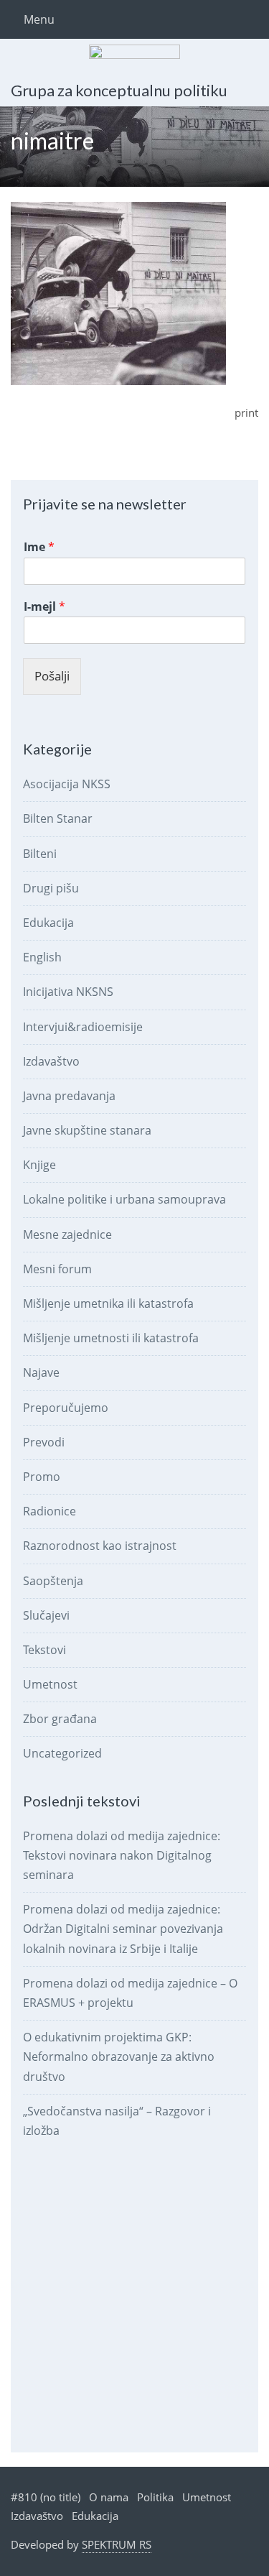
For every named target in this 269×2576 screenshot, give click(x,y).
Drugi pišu (51, 888)
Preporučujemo (66, 1408)
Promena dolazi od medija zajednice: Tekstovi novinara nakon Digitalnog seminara (122, 1855)
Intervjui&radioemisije (83, 1027)
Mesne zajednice (67, 1234)
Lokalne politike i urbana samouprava (124, 1199)
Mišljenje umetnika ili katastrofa (108, 1303)
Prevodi (44, 1442)
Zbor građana (60, 1719)
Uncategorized (62, 1753)
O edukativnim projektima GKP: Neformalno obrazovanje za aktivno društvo (119, 2056)
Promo (42, 1477)
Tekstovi (44, 1650)
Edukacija (48, 923)
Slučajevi (46, 1615)
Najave (41, 1372)
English (42, 957)
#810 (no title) (46, 2497)
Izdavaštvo (51, 1061)
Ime (39, 547)
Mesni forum (57, 1269)
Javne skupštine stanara (87, 1130)
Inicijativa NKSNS (68, 992)
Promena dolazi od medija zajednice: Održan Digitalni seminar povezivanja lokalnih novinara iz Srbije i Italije (123, 1929)
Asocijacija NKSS (67, 784)
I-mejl (44, 607)
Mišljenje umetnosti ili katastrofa (111, 1338)
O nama (109, 2497)
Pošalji (52, 676)
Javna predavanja (69, 1096)
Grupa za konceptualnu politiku (119, 90)
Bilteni (40, 854)
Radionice (49, 1511)
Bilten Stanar (58, 818)
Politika (155, 2497)
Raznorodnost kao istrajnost (100, 1546)
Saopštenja (53, 1581)
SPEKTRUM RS (117, 2544)
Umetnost (50, 1684)
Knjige (39, 1165)
